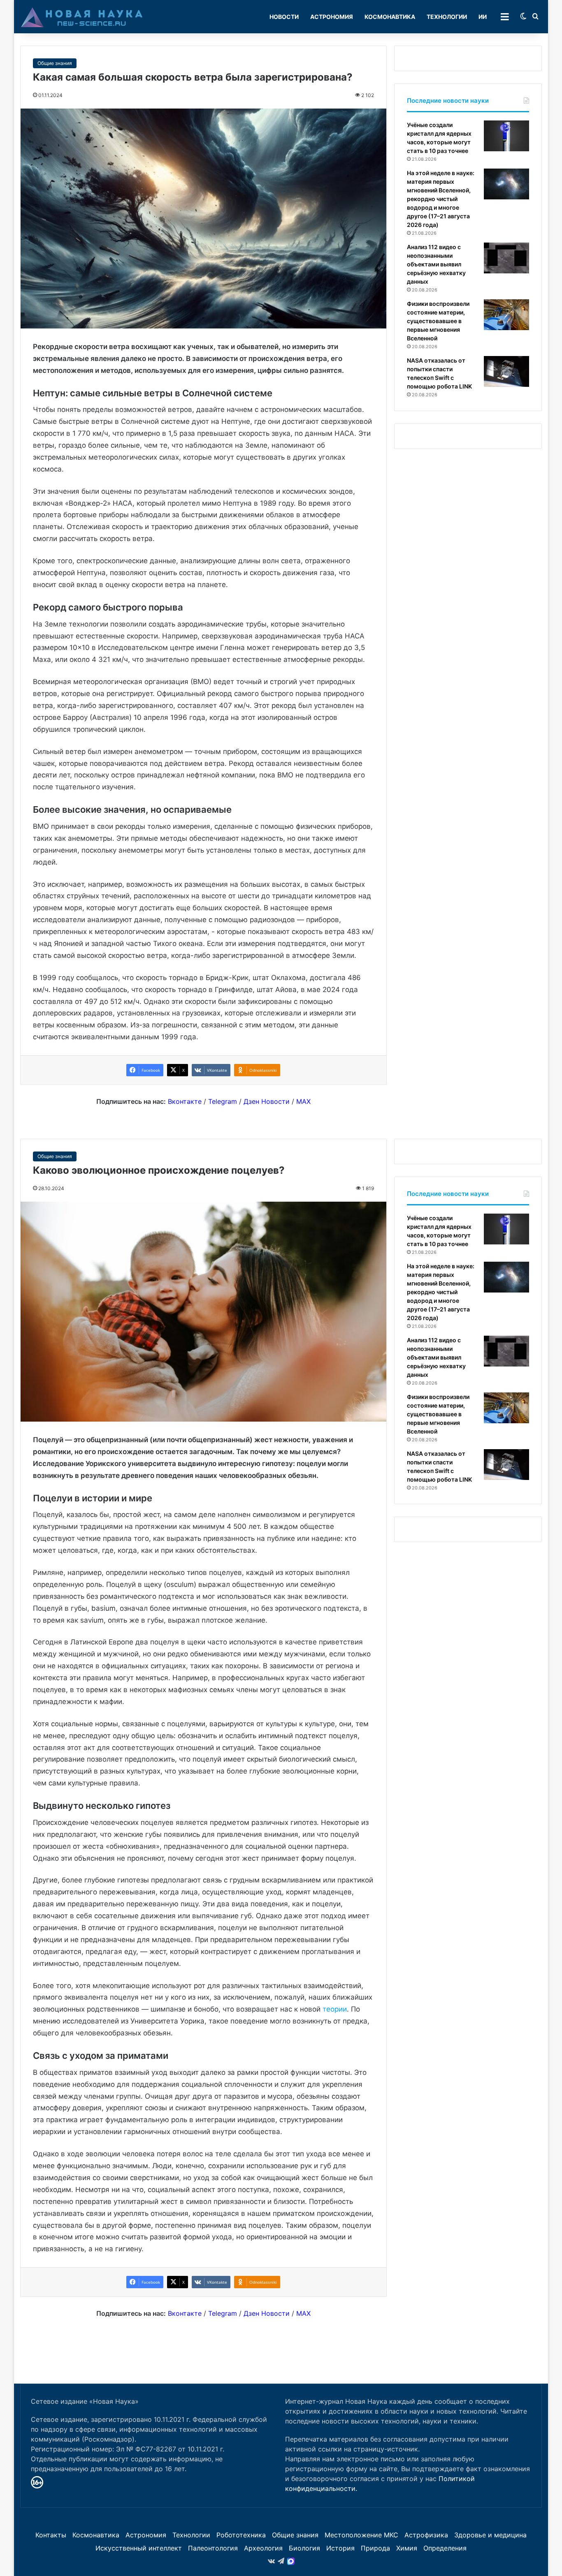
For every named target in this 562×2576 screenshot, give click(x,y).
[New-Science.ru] (82, 17)
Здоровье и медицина (490, 2535)
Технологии (447, 17)
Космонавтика (390, 17)
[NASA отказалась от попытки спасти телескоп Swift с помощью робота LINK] (506, 371)
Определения (445, 2548)
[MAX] (291, 2561)
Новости (284, 17)
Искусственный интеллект (139, 2548)
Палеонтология (213, 2548)
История (340, 2548)
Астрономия (332, 17)
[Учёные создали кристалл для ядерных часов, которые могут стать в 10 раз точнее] (506, 136)
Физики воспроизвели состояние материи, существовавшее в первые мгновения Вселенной (438, 321)
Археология (263, 2548)
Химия (407, 2548)
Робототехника (241, 2535)
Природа (375, 2548)
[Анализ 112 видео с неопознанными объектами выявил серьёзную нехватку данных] (506, 258)
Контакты (51, 2535)
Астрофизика (426, 2535)
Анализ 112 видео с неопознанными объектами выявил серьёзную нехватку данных (436, 264)
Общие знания (55, 63)
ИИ (483, 17)
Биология (304, 2548)
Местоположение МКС (361, 2535)
